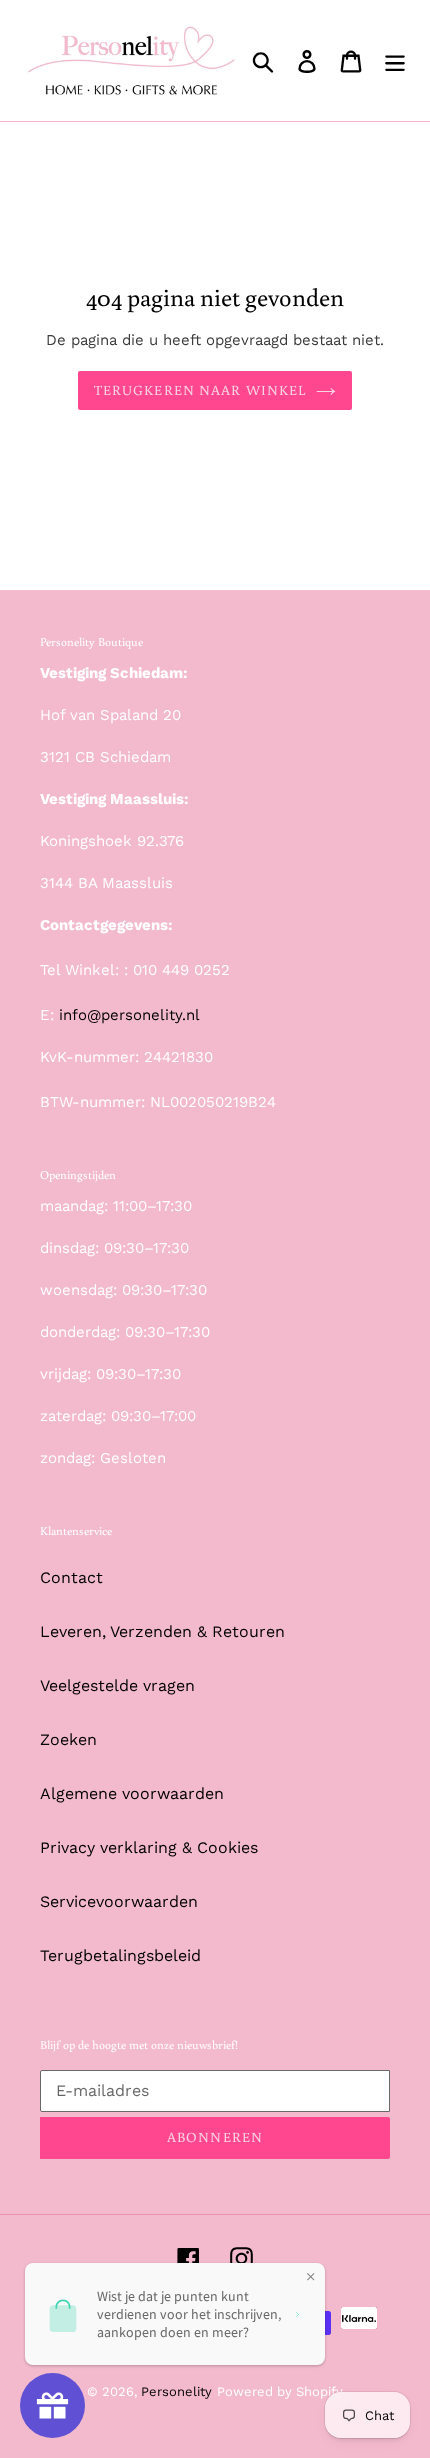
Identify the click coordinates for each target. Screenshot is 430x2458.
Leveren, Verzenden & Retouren (162, 1631)
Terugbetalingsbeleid (120, 1955)
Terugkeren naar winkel (200, 390)
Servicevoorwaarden (119, 1901)
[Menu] (395, 60)
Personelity (176, 2391)
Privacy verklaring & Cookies (149, 1847)
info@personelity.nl (129, 1015)
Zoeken (68, 1739)
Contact (71, 1577)
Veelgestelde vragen (117, 1685)
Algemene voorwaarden (132, 1793)
